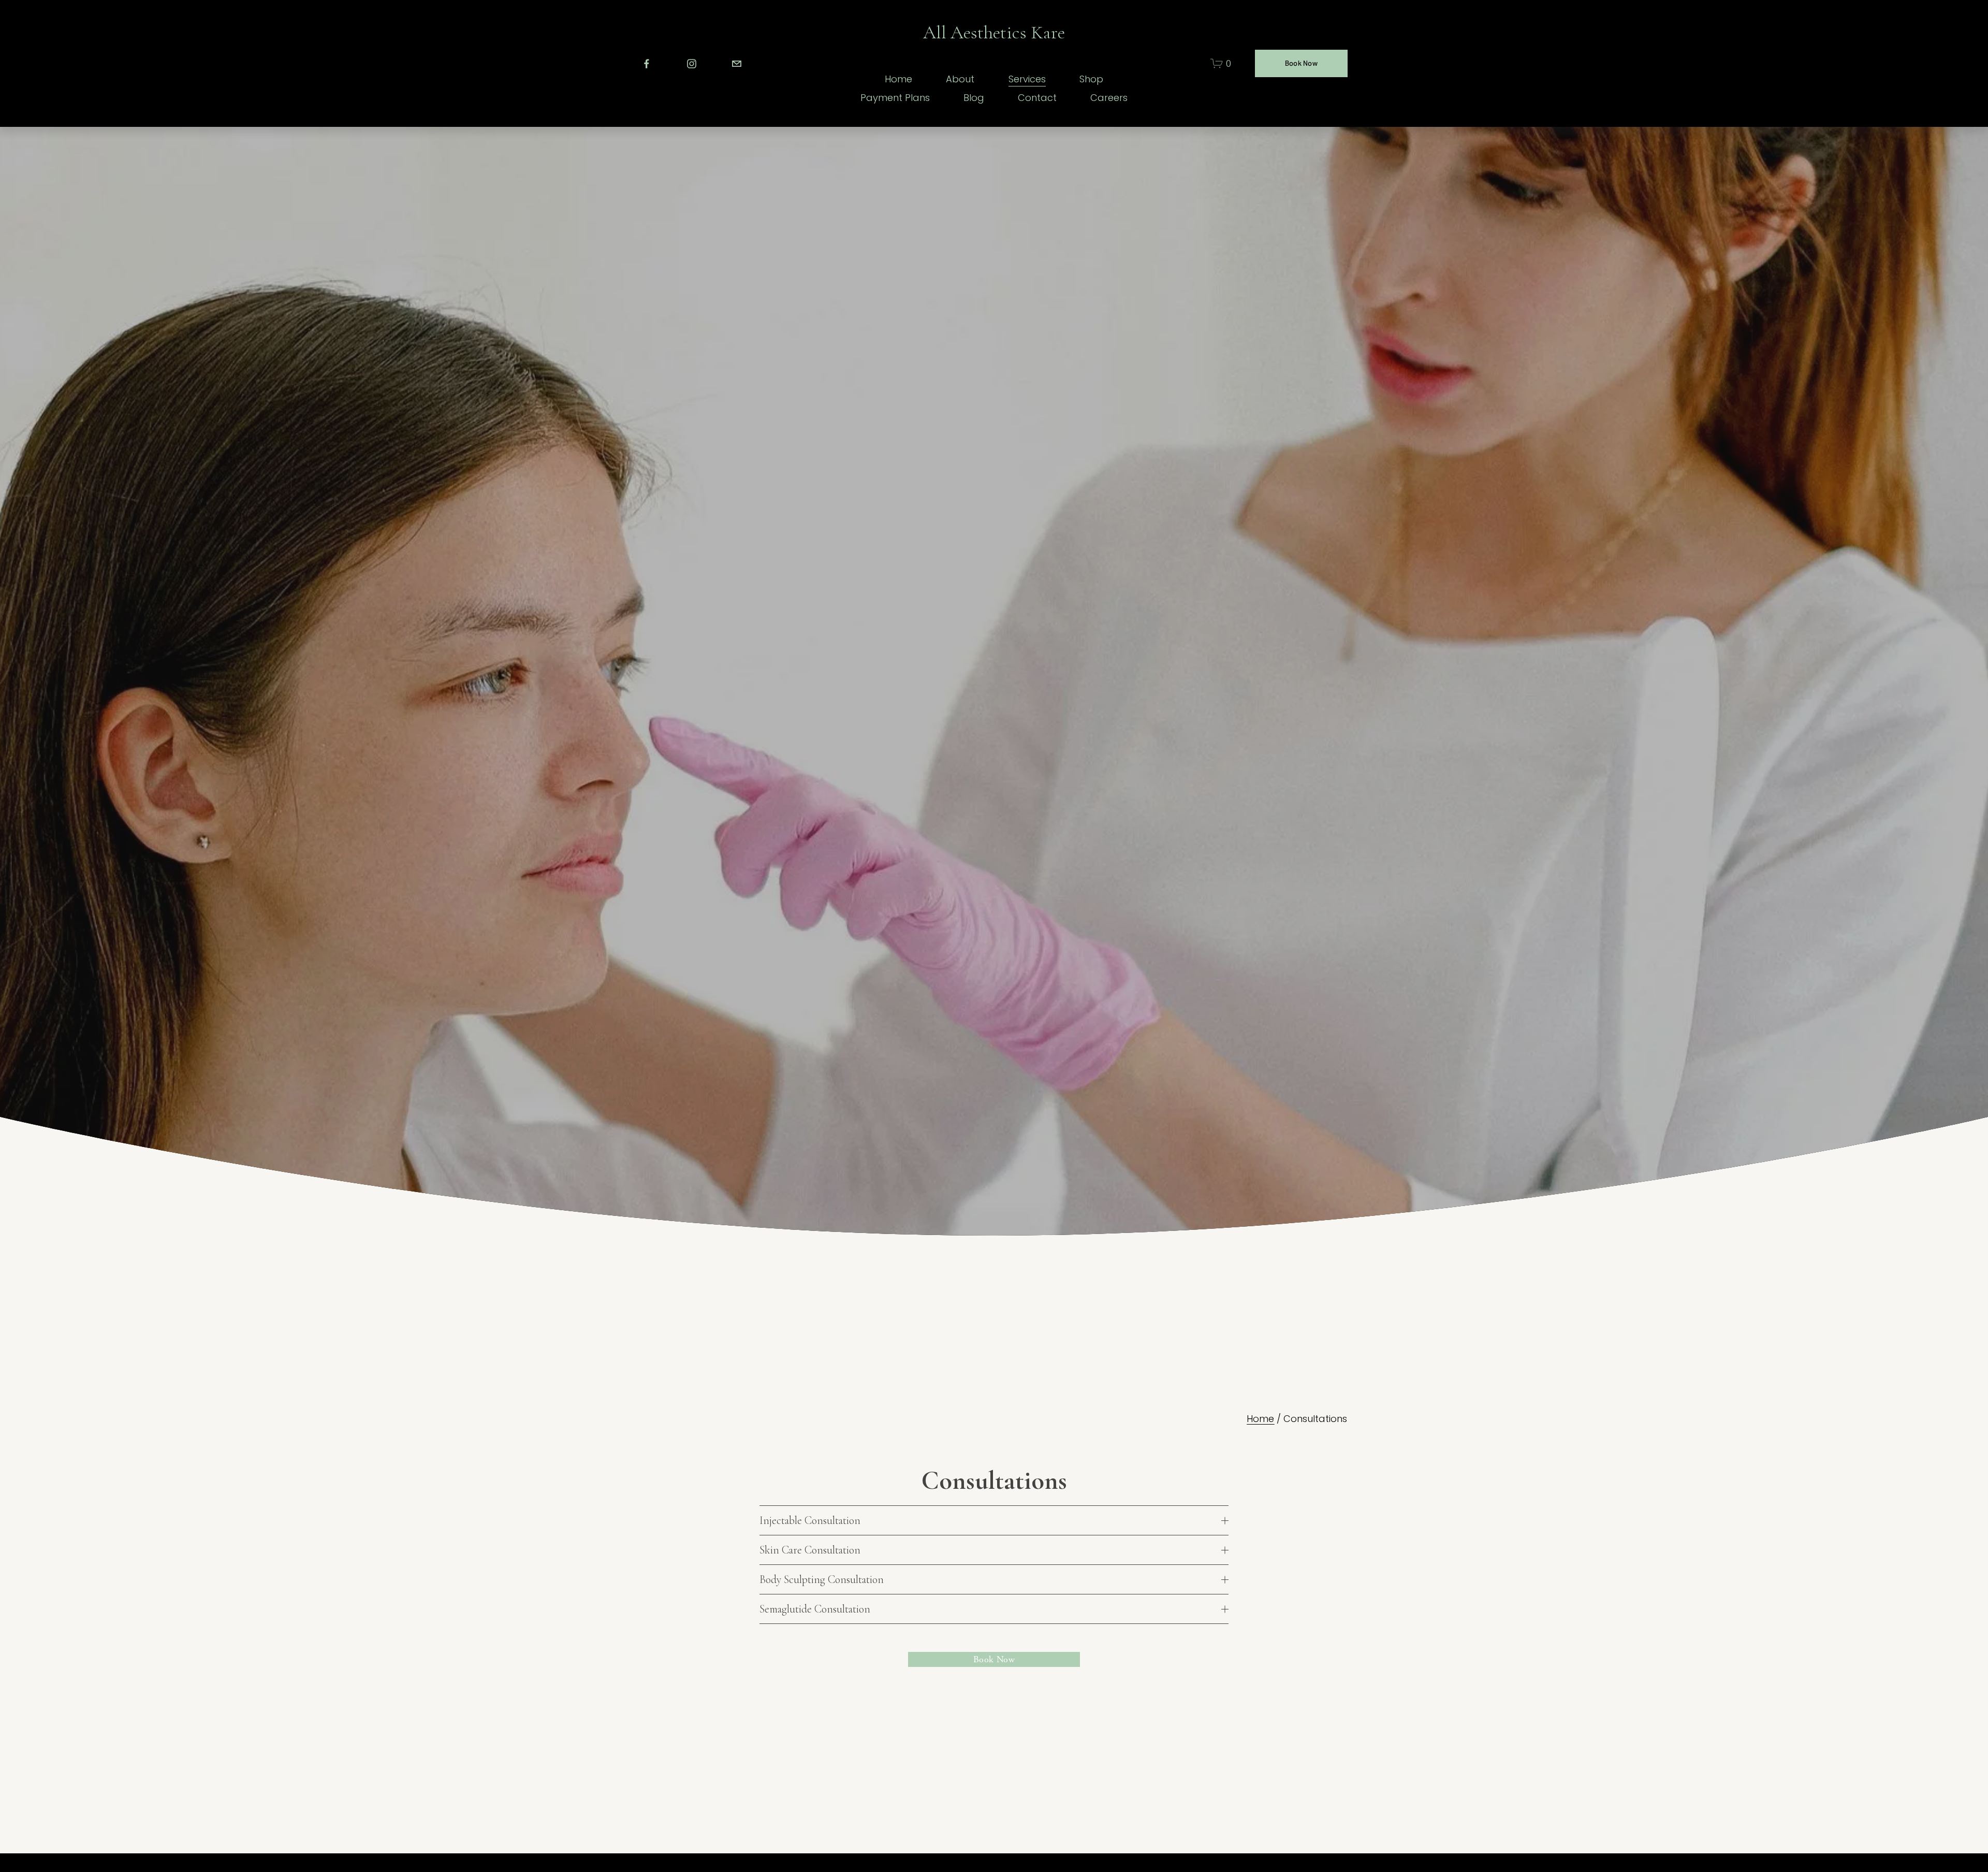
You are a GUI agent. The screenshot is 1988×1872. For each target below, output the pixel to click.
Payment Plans (895, 98)
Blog (974, 98)
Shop (1091, 79)
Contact (1037, 98)
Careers (1109, 98)
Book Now (1301, 63)
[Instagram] (692, 64)
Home (898, 79)
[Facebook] (647, 64)
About (960, 79)
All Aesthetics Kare (994, 32)
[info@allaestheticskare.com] (737, 64)
